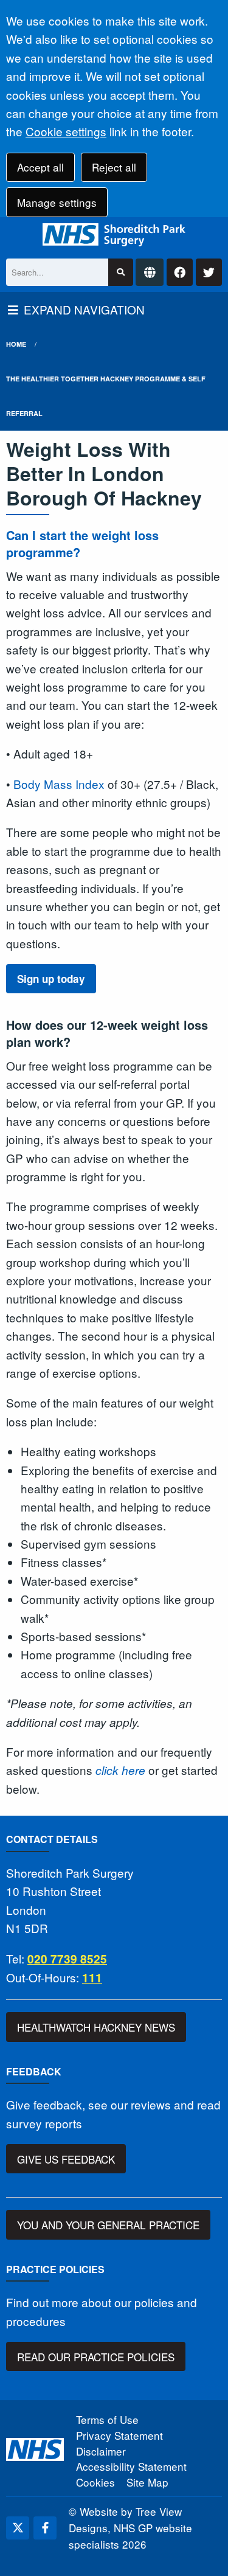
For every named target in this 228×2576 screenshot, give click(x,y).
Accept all (40, 167)
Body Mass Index (59, 784)
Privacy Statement (119, 2435)
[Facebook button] (180, 272)
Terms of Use (107, 2419)
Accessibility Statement (131, 2466)
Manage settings (57, 202)
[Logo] (114, 235)
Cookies (95, 2482)
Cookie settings (66, 131)
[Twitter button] (209, 272)
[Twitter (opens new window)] (18, 2528)
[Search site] (121, 272)
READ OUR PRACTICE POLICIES (96, 2357)
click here (120, 1770)
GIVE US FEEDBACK (66, 2159)
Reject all (114, 167)
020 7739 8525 (67, 1959)
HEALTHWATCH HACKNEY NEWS (96, 2027)
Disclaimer (101, 2451)
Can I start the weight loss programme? (82, 543)
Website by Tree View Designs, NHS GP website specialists (130, 2528)
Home (16, 344)
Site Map (147, 2482)
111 (92, 1978)
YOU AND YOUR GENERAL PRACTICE (108, 2225)
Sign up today (51, 979)
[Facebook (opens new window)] (45, 2528)
